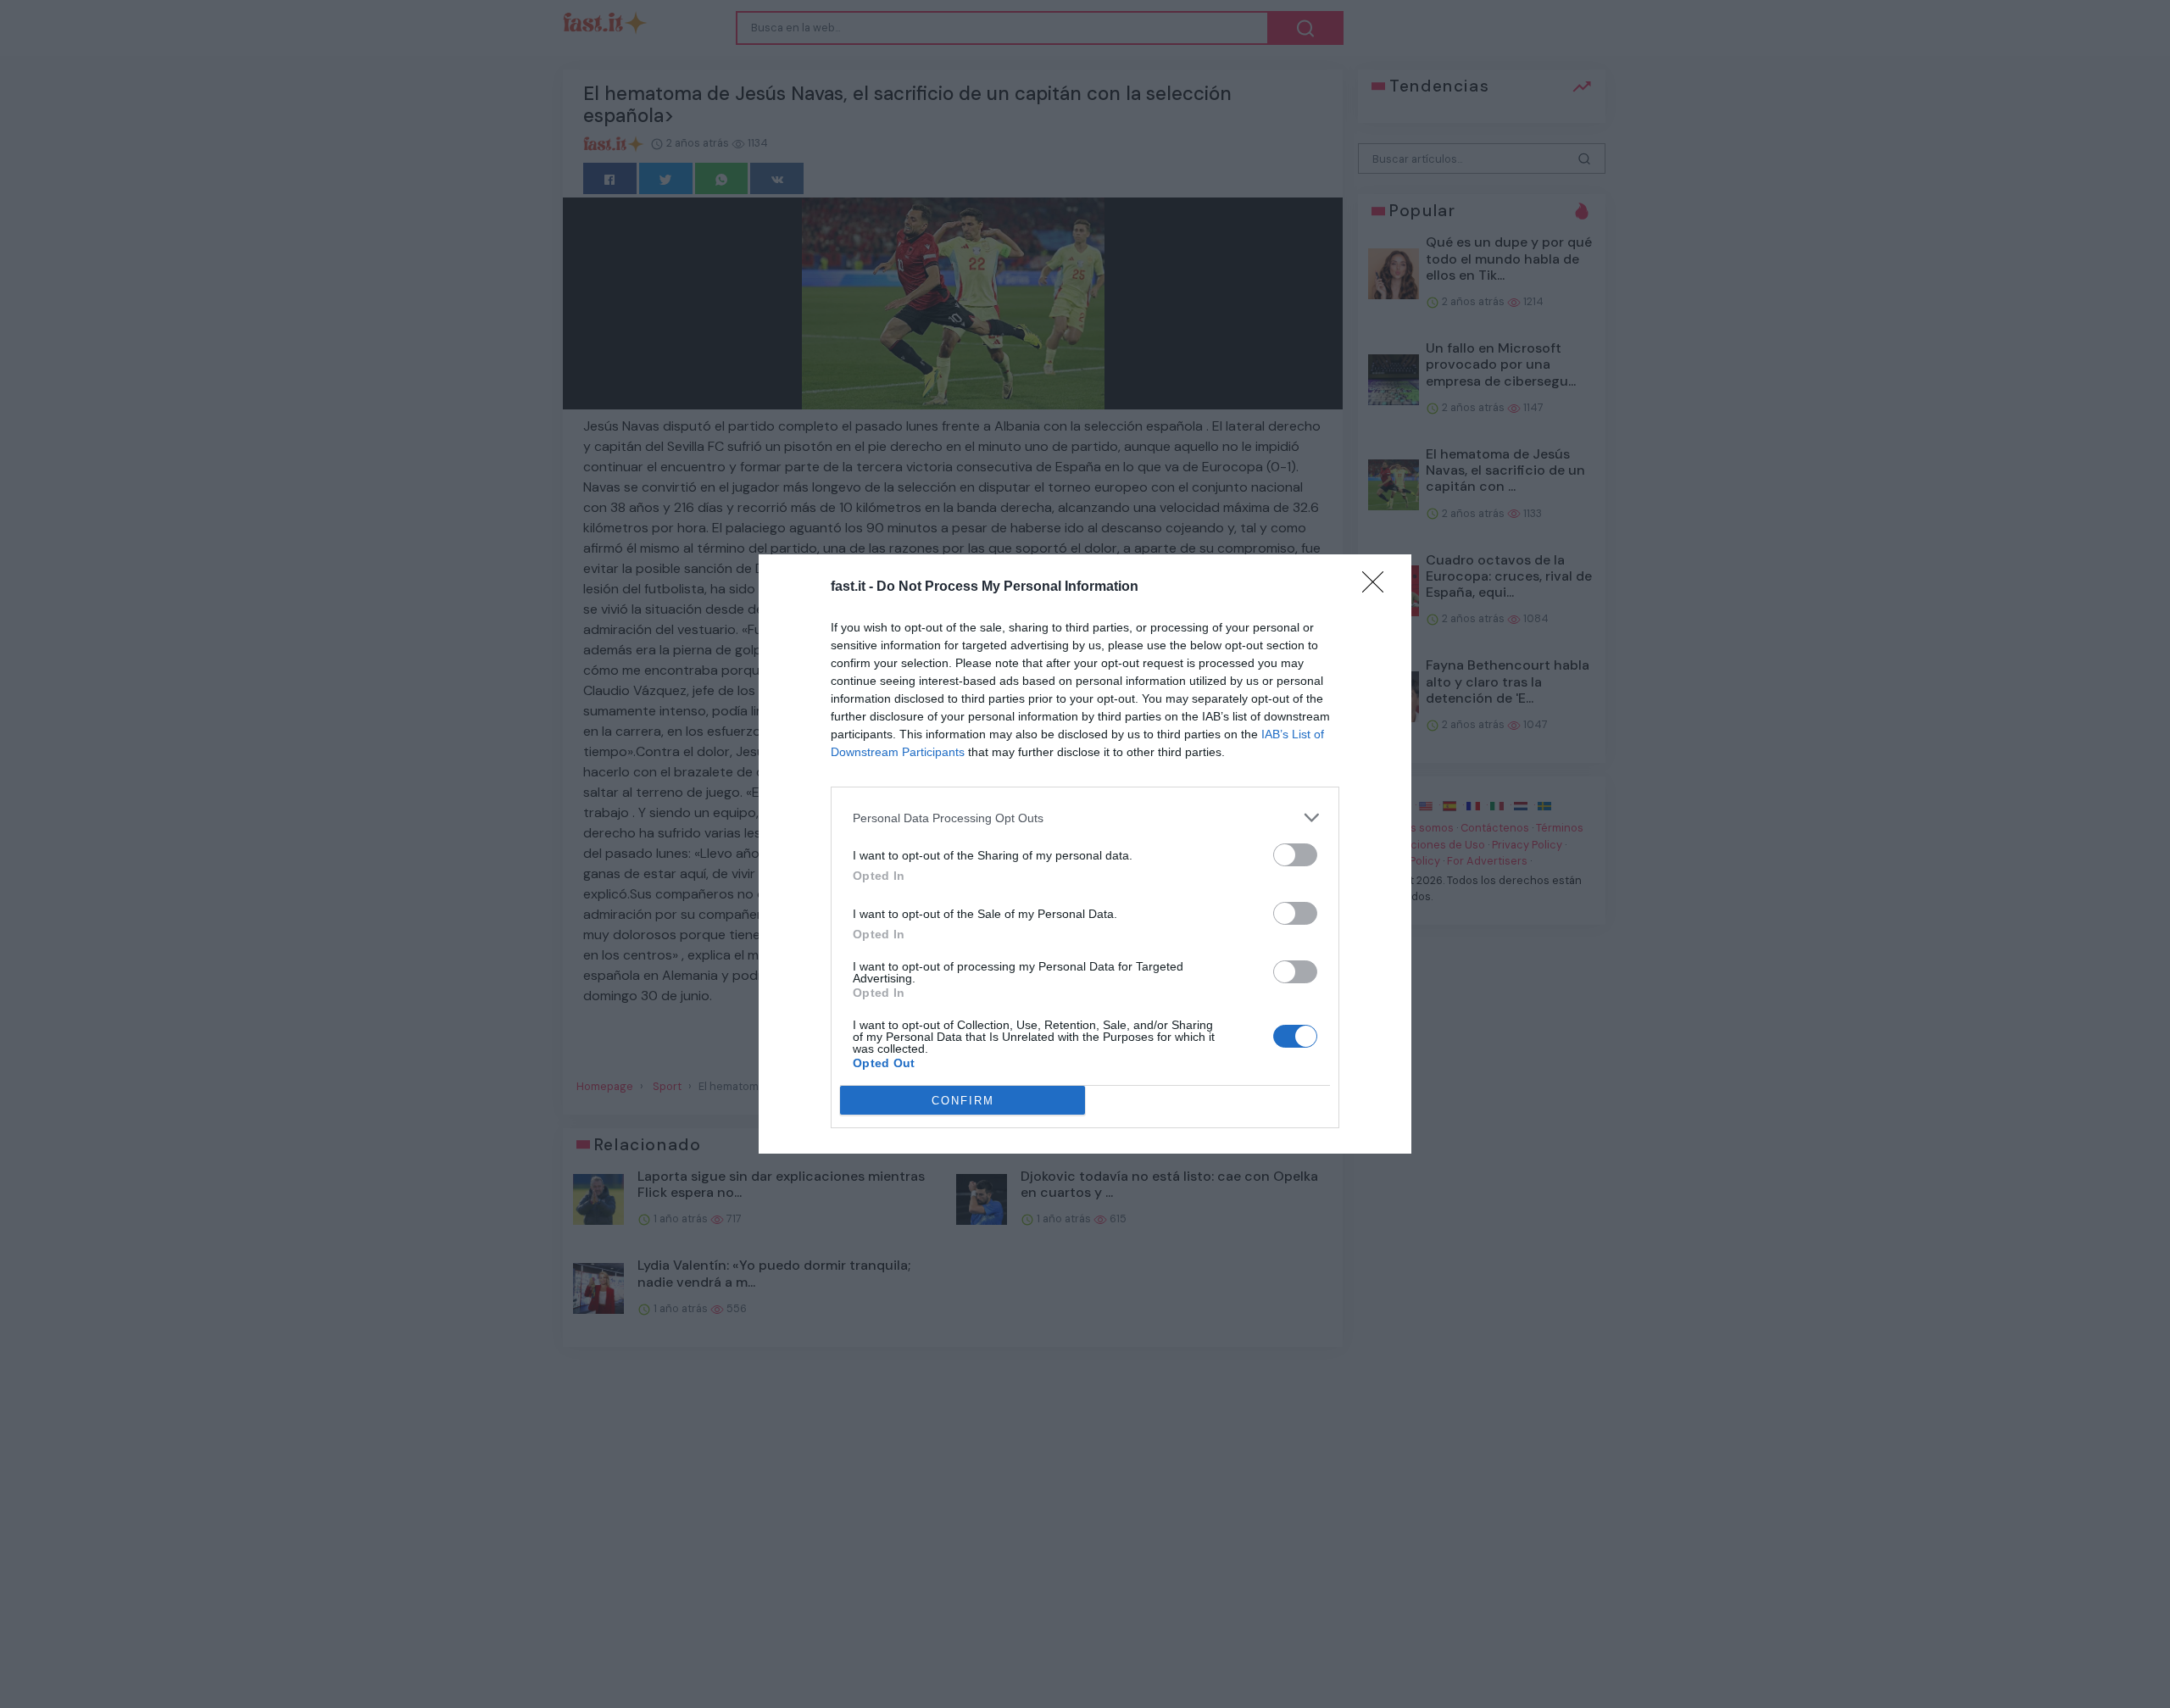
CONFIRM (963, 1101)
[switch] (1295, 855)
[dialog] (1085, 854)
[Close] (1378, 587)
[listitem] (1085, 818)
